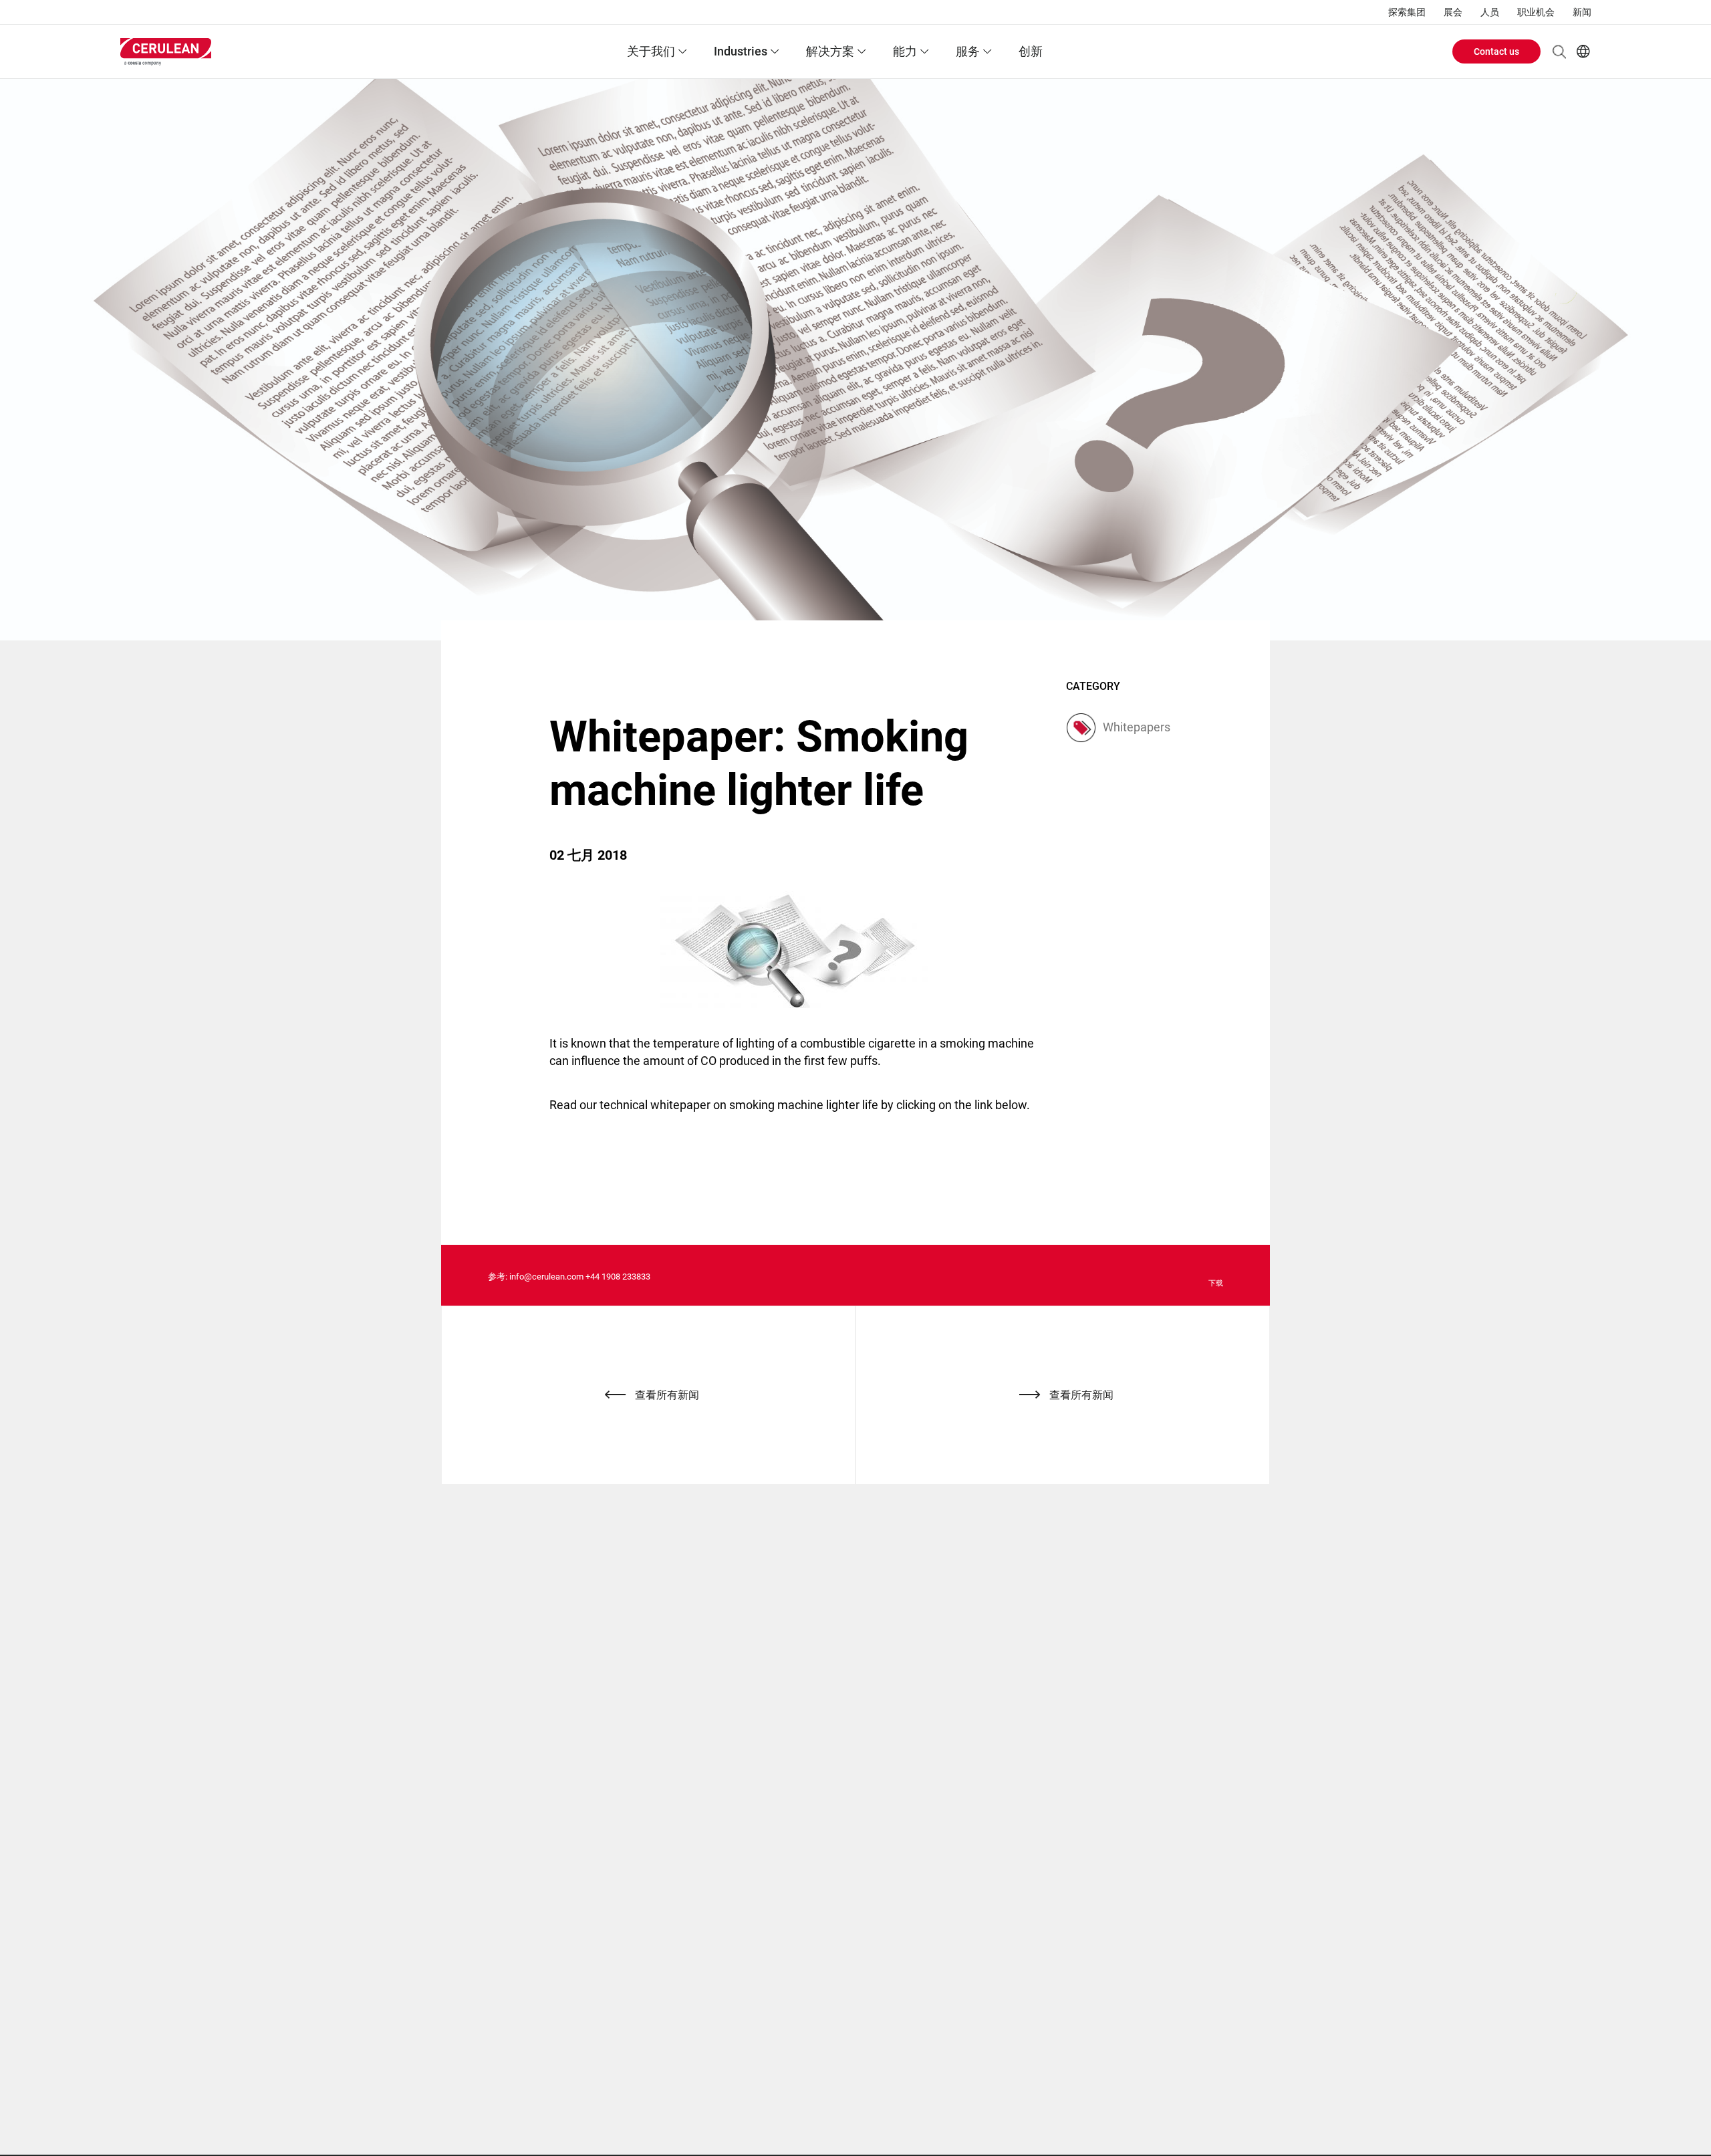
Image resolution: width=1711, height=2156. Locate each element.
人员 (1490, 12)
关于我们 (651, 51)
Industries (741, 51)
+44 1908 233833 (618, 1277)
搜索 (1559, 51)
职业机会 (1536, 12)
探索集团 (1407, 12)
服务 (968, 51)
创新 (1031, 51)
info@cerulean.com (546, 1277)
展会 (1453, 12)
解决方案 (830, 51)
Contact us (1496, 51)
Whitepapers (1137, 727)
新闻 (1582, 12)
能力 (905, 51)
